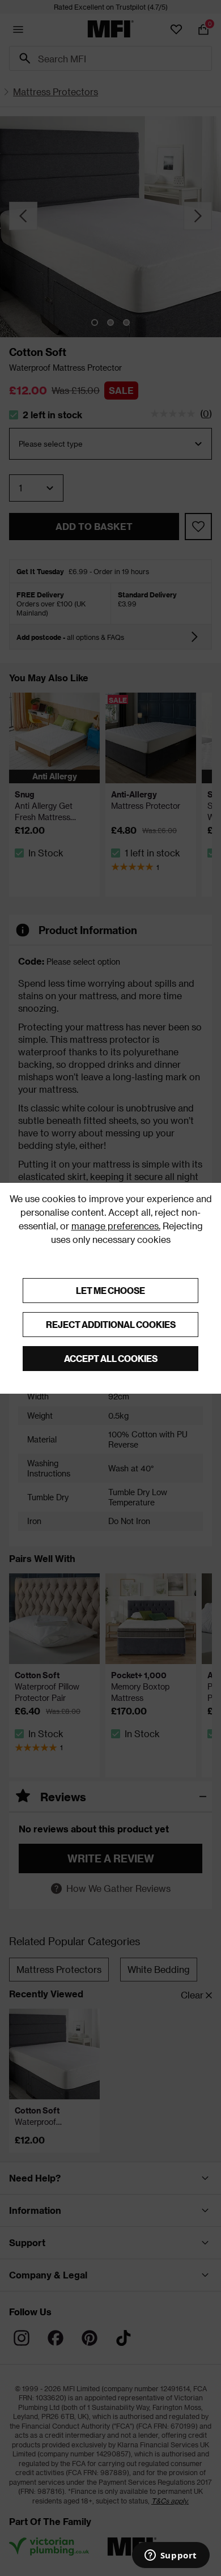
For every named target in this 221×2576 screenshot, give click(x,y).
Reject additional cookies (111, 1324)
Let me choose (110, 1290)
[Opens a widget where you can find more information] (171, 2556)
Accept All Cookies (111, 1358)
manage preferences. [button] (116, 1226)
